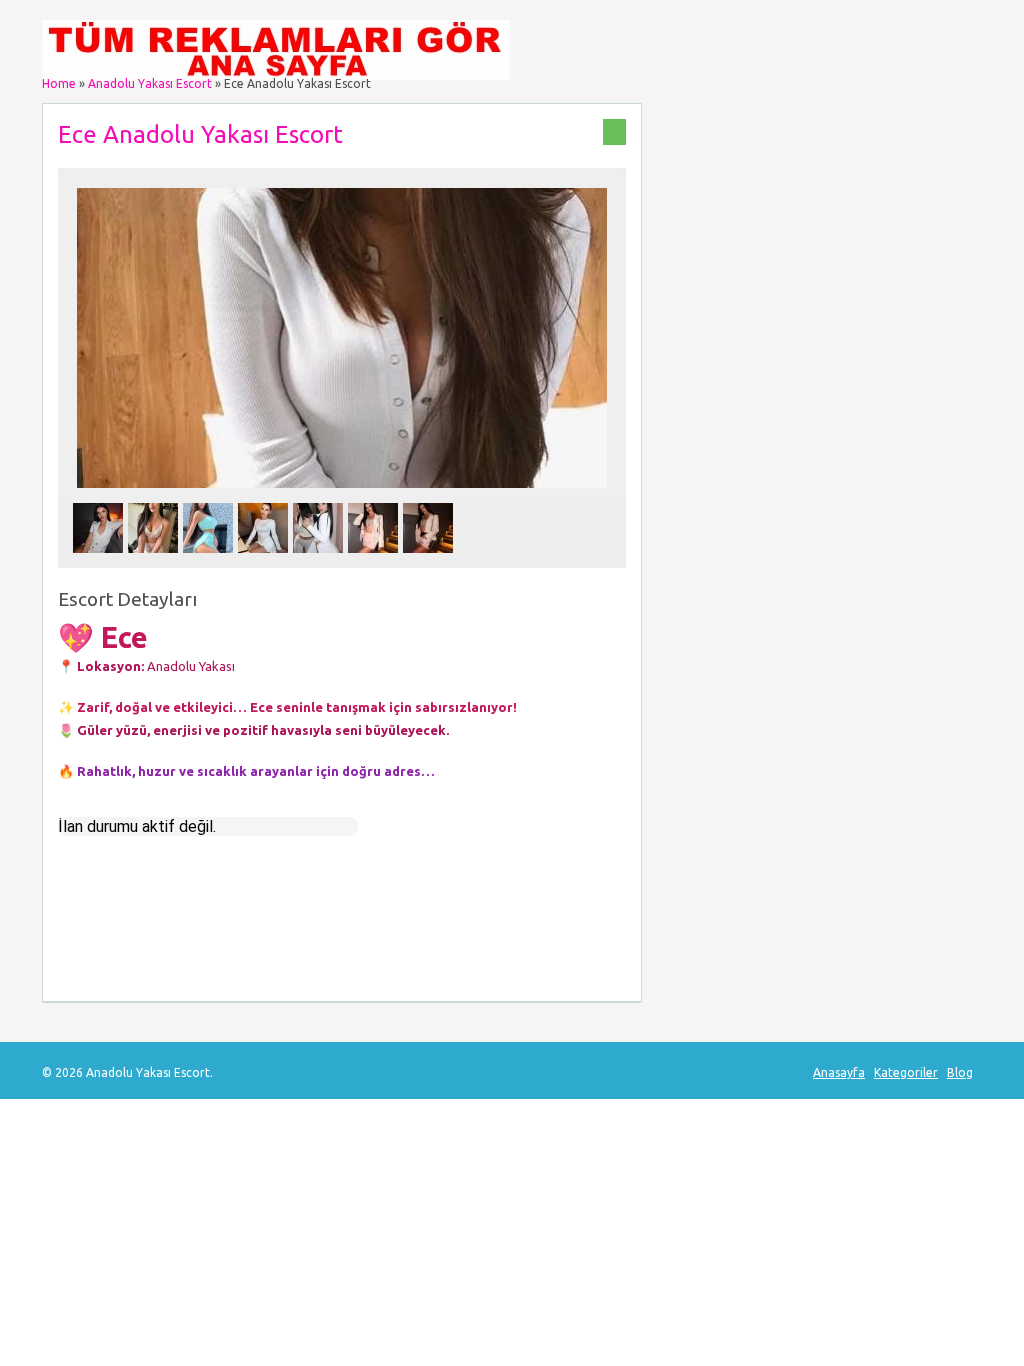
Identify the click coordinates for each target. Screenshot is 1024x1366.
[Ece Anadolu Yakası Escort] (342, 493)
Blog (960, 1072)
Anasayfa (839, 1072)
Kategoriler (906, 1072)
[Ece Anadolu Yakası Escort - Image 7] (430, 558)
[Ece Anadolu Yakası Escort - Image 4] (265, 558)
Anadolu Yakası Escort (150, 83)
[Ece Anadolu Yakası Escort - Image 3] (210, 558)
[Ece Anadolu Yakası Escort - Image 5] (320, 558)
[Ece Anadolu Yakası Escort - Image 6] (375, 558)
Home (59, 83)
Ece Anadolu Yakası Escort (200, 134)
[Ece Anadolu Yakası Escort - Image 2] (155, 558)
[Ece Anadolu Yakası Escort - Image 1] (100, 558)
